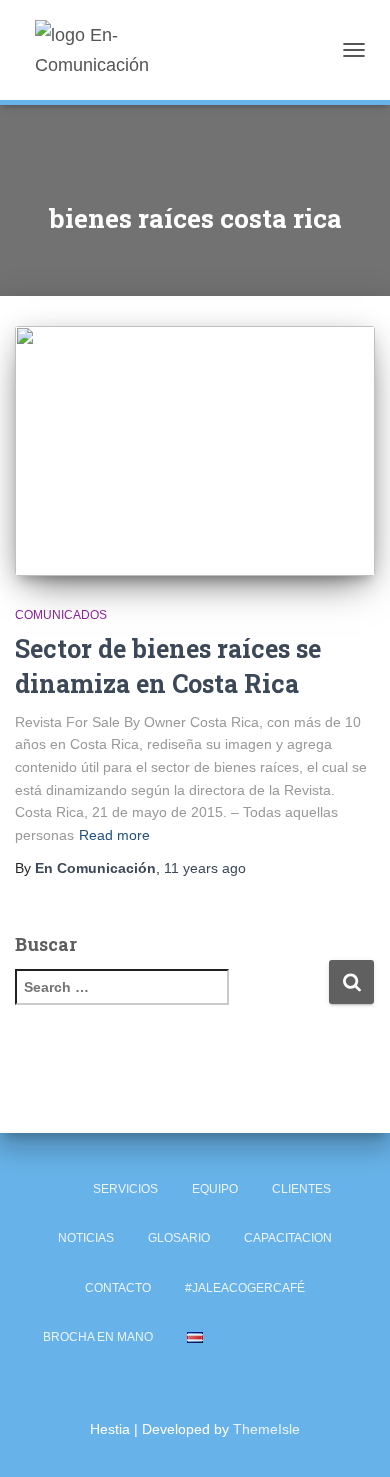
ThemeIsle (266, 1429)
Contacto (118, 1288)
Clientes (301, 1189)
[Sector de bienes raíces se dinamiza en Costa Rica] (195, 451)
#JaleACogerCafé (245, 1288)
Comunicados (61, 615)
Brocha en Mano (98, 1337)
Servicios (125, 1189)
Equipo (215, 1189)
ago (205, 868)
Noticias (86, 1238)
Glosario (179, 1238)
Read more (114, 835)
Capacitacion (288, 1238)
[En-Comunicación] (132, 50)
